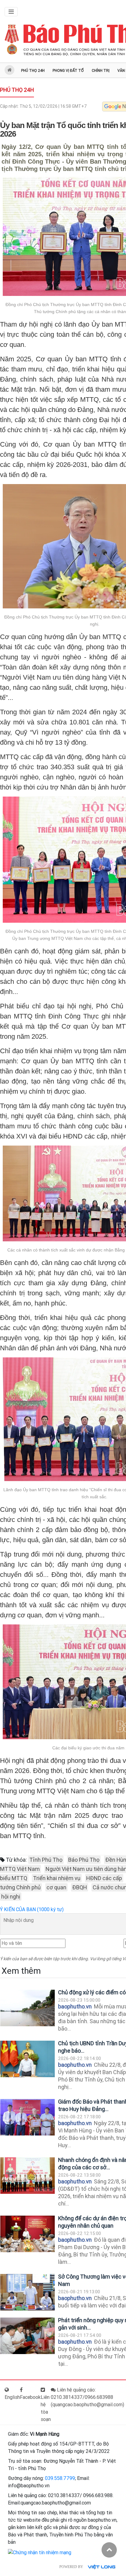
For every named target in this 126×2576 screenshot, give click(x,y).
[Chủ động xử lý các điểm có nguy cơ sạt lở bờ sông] (28, 2008)
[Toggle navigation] (11, 12)
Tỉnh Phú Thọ (46, 1860)
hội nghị (11, 1897)
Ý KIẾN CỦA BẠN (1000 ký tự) (32, 1909)
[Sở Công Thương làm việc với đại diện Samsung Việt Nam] (28, 2292)
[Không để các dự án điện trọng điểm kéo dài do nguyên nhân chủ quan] (28, 2234)
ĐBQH (80, 1887)
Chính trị (101, 71)
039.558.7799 (60, 2478)
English (12, 2397)
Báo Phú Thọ (84, 1860)
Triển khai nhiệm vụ (57, 1878)
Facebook (30, 2397)
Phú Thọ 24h (33, 71)
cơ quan (56, 1887)
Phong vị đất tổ (68, 71)
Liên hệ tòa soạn (46, 2408)
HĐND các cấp (104, 1878)
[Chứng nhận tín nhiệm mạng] (40, 2552)
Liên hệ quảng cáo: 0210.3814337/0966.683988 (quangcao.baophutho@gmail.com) (87, 2397)
